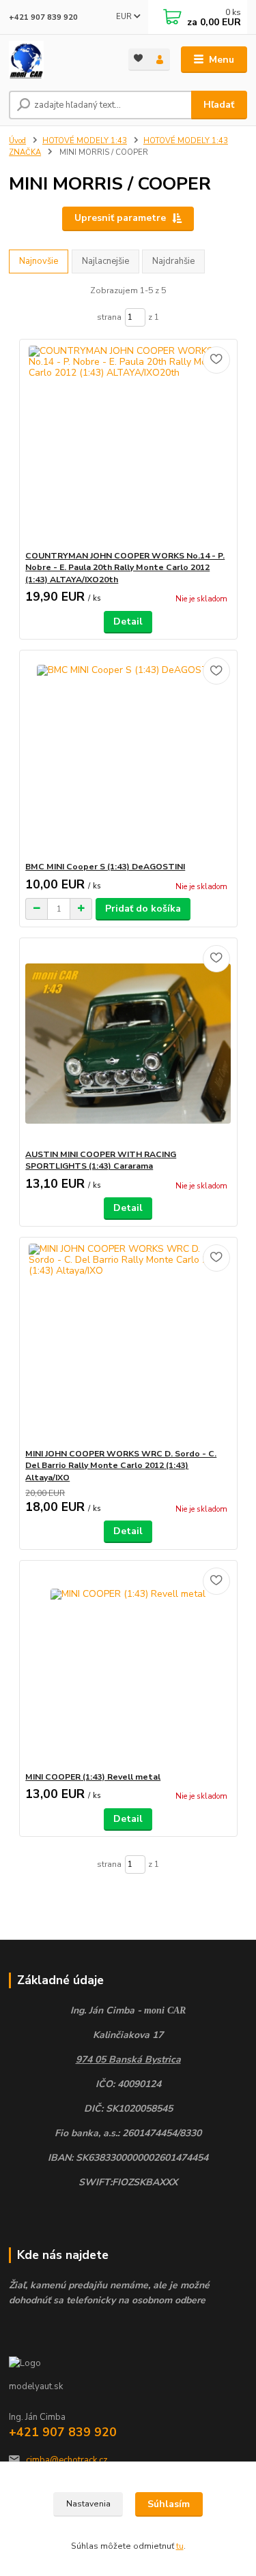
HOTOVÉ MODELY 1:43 (85, 141)
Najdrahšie (173, 261)
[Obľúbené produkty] (139, 58)
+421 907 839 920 (43, 17)
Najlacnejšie (105, 261)
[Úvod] (58, 60)
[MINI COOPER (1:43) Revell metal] (128, 1666)
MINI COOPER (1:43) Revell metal (93, 1777)
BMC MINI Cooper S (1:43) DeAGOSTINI (105, 867)
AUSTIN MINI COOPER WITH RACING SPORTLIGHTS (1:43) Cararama (101, 1160)
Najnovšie (39, 261)
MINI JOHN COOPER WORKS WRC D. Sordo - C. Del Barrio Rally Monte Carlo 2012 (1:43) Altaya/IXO (121, 1466)
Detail (128, 621)
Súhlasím (169, 2504)
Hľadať (219, 105)
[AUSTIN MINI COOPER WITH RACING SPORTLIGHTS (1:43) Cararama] (128, 1044)
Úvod (17, 141)
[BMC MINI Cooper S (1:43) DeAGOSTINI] (128, 756)
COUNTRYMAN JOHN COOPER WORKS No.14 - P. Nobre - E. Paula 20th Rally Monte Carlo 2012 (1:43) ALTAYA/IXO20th (125, 568)
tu (180, 2546)
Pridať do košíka (143, 909)
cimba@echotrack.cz (67, 2460)
